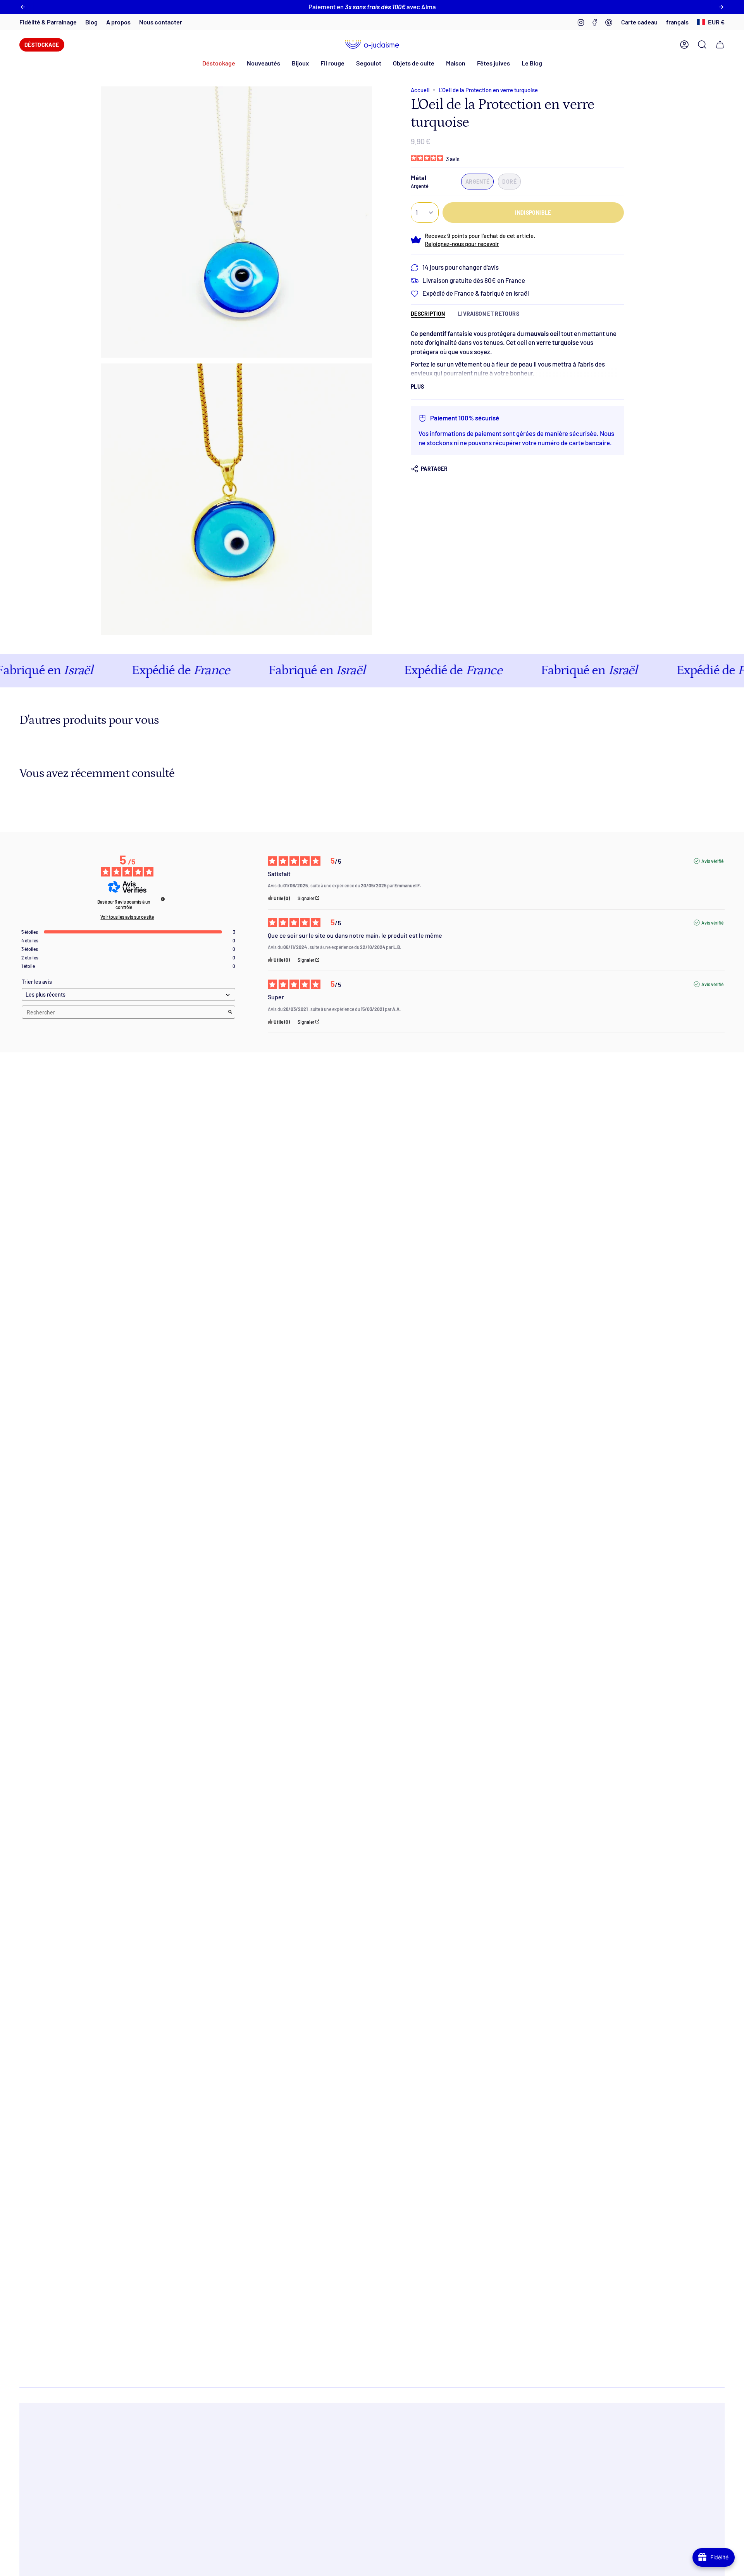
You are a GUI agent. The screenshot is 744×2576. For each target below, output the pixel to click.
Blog (91, 22)
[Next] (721, 7)
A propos (118, 22)
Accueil (420, 90)
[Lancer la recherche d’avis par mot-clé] (230, 1012)
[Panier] (720, 45)
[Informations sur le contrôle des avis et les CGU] (163, 899)
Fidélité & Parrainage (48, 22)
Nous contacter (161, 22)
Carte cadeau (639, 22)
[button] (263, 63)
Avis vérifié (712, 861)
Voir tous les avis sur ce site (127, 917)
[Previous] (23, 7)
